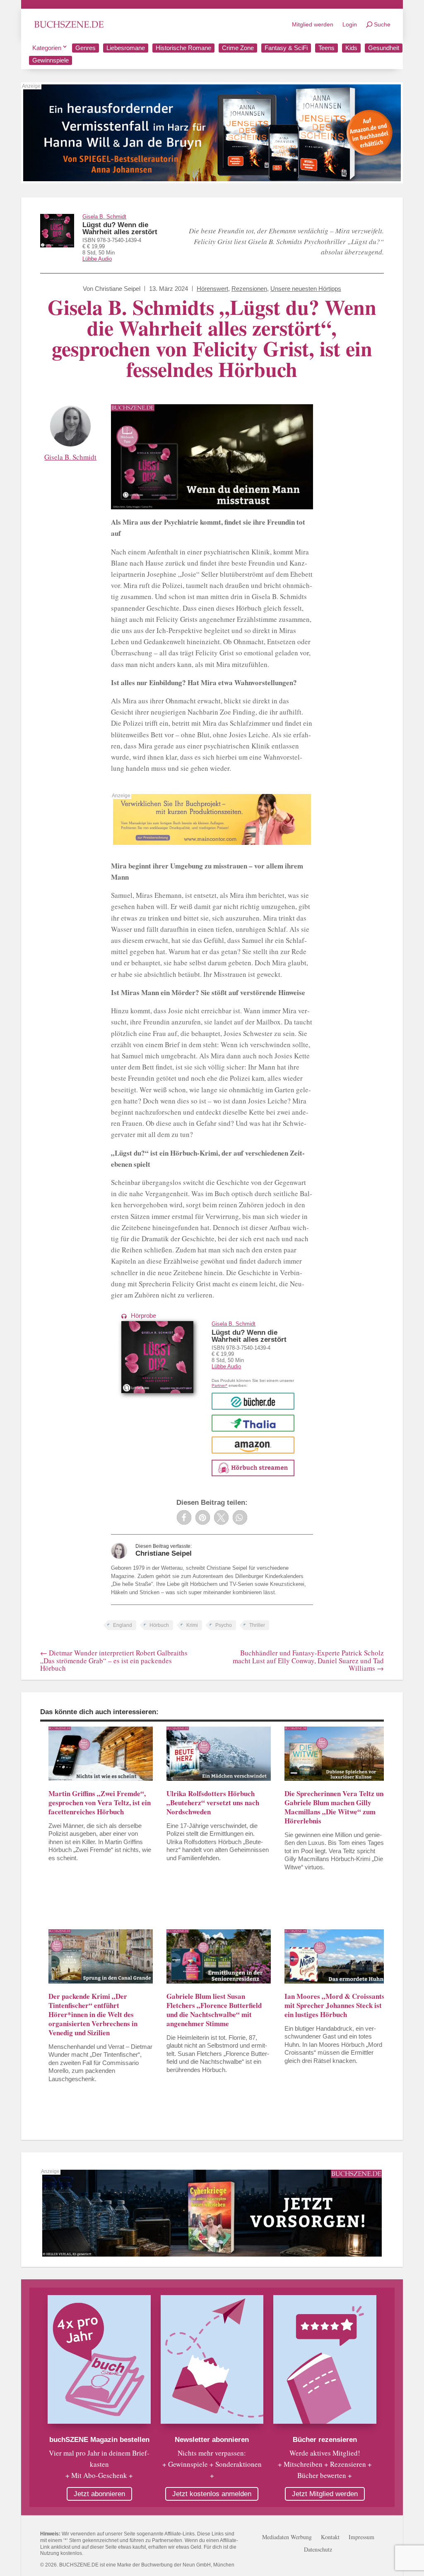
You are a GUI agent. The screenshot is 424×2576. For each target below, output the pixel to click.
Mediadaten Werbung (287, 2538)
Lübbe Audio (97, 259)
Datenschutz (318, 2550)
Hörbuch (159, 1625)
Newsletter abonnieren (212, 2440)
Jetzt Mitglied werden (325, 2494)
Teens (326, 48)
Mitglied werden (313, 24)
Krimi (192, 1625)
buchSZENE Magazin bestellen (99, 2440)
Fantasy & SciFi (286, 48)
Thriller (257, 1625)
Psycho (224, 1625)
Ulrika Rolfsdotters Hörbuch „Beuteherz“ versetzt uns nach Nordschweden (213, 1802)
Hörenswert (212, 289)
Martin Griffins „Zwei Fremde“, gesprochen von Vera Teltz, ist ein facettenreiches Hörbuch (100, 1802)
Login (350, 24)
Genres (86, 48)
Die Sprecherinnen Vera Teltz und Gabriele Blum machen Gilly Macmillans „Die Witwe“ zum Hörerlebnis (336, 1807)
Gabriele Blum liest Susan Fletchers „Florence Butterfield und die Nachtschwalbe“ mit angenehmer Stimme (214, 2010)
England (123, 1625)
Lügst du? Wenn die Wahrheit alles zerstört (120, 228)
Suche (382, 24)
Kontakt (330, 2538)
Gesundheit (384, 48)
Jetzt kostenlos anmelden (212, 2494)
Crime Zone (238, 48)
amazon (253, 1445)
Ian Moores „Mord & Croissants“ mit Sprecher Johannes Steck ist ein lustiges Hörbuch (336, 2005)
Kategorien (47, 48)
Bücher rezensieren (325, 2440)
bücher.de (253, 1401)
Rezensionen (249, 289)
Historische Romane (183, 48)
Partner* (219, 1385)
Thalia (253, 1423)
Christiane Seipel (118, 289)
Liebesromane (126, 48)
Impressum (361, 2538)
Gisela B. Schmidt (104, 217)
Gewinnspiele (51, 60)
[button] (184, 1517)
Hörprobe (143, 1316)
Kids (351, 48)
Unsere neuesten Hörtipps (306, 289)
